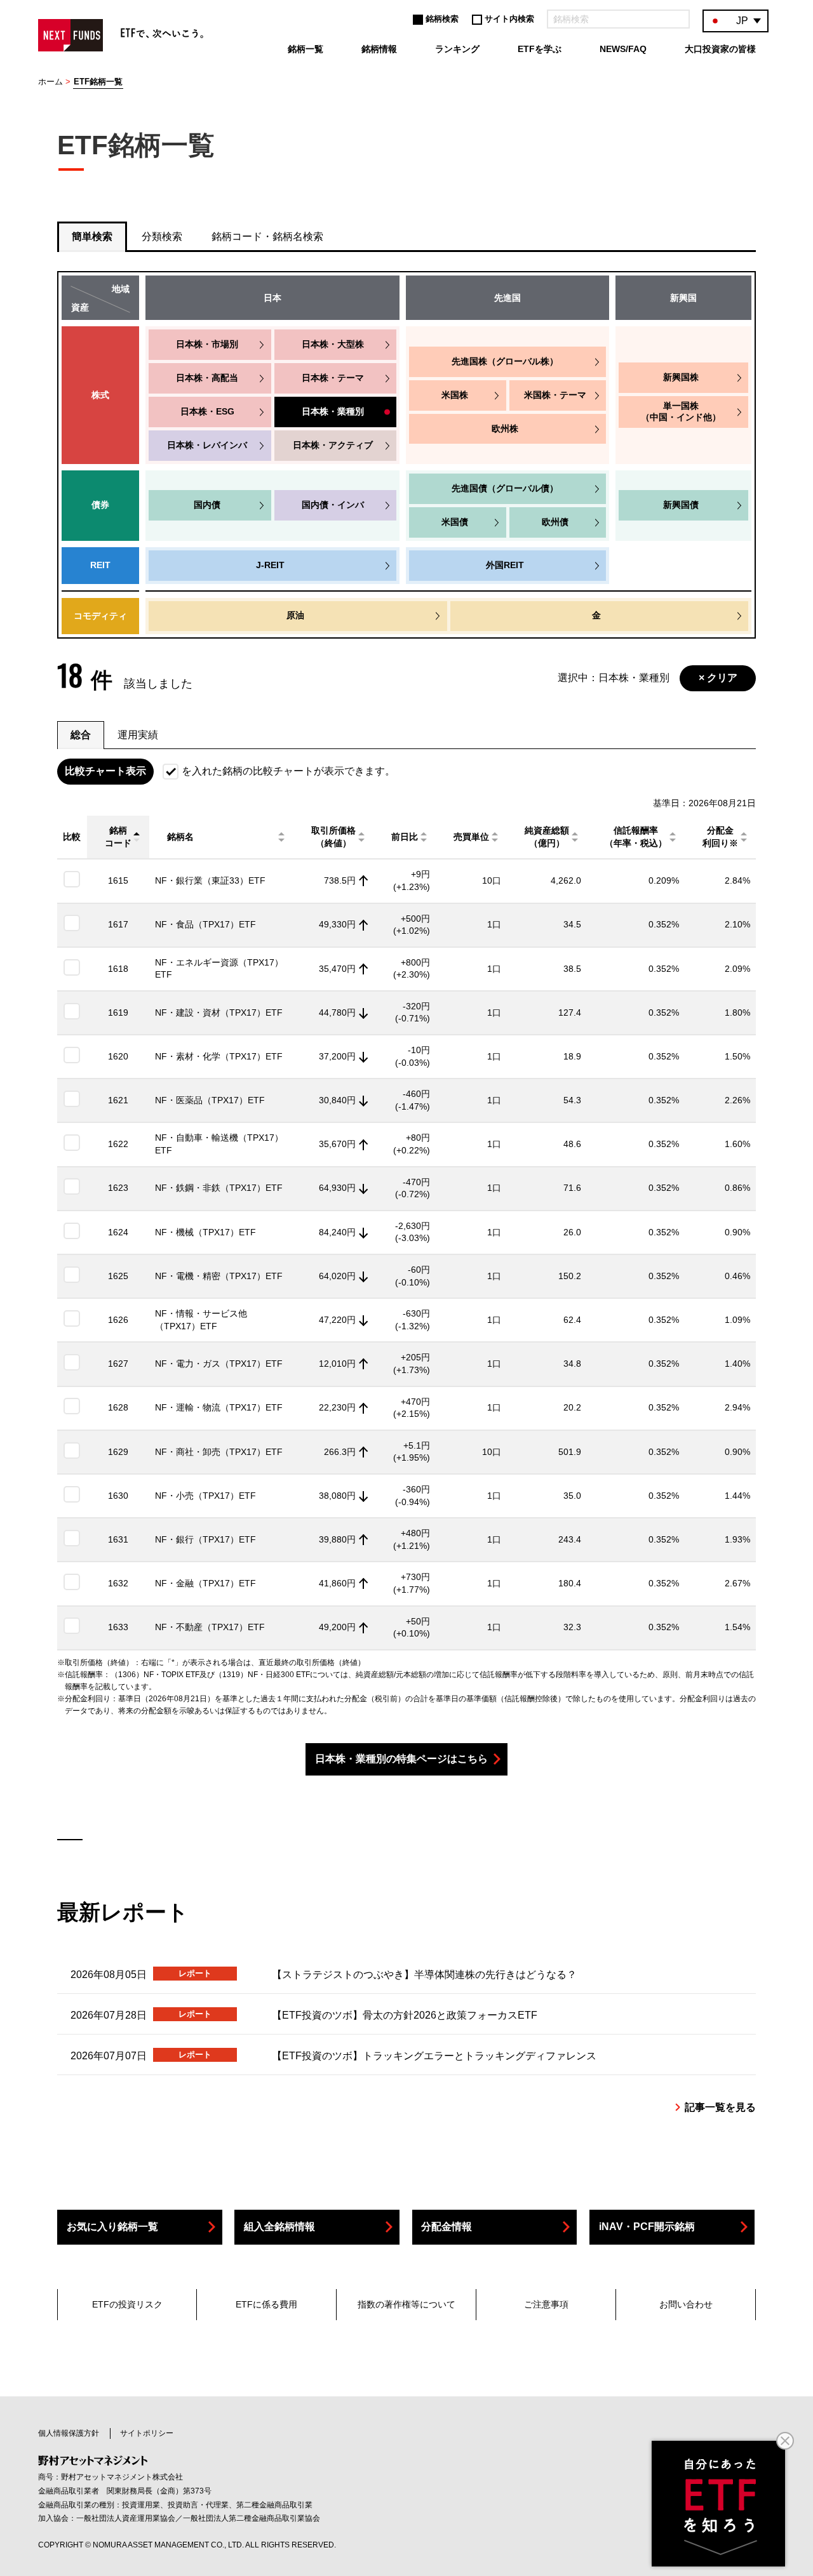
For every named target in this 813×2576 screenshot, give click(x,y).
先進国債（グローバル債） (505, 488)
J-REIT (270, 565)
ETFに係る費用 (266, 2304)
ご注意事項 (546, 2304)
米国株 (455, 395)
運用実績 (138, 735)
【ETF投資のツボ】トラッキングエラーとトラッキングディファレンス (434, 2056)
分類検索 (162, 236)
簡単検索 (92, 236)
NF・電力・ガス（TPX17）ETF (219, 1364)
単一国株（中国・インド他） (681, 411)
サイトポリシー (147, 2433)
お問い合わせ (686, 2304)
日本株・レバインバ (207, 445)
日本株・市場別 (207, 344)
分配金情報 (447, 2227)
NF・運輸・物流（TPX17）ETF (219, 1407)
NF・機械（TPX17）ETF (205, 1232)
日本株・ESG (207, 411)
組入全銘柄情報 (279, 2227)
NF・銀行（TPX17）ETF (205, 1539)
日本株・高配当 (207, 378)
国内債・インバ (333, 505)
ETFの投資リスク (127, 2304)
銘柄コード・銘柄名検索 (267, 236)
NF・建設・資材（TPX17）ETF (219, 1012)
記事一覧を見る (720, 2107)
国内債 (207, 505)
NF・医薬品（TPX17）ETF (210, 1100)
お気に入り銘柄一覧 (112, 2227)
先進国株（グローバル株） (505, 361)
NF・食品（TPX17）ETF (205, 924)
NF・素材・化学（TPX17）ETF (219, 1056)
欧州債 (555, 522)
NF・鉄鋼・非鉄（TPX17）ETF (219, 1188)
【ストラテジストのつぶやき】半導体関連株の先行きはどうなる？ (424, 1975)
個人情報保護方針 (69, 2433)
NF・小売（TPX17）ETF (205, 1496)
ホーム (50, 82)
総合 (81, 735)
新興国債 (681, 505)
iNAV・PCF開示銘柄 (647, 2227)
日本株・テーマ (333, 378)
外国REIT (505, 565)
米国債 (455, 522)
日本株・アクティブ (333, 445)
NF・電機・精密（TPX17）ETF (219, 1276)
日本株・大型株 (333, 344)
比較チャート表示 (105, 771)
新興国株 (681, 377)
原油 (295, 615)
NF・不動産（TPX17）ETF (210, 1627)
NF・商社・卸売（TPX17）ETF (219, 1452)
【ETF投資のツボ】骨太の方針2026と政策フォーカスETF (405, 2015)
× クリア (718, 678)
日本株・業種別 (333, 411)
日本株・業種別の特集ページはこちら (401, 1759)
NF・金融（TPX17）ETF (205, 1583)
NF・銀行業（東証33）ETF (210, 880)
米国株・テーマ (555, 395)
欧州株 (505, 428)
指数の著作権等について (406, 2304)
